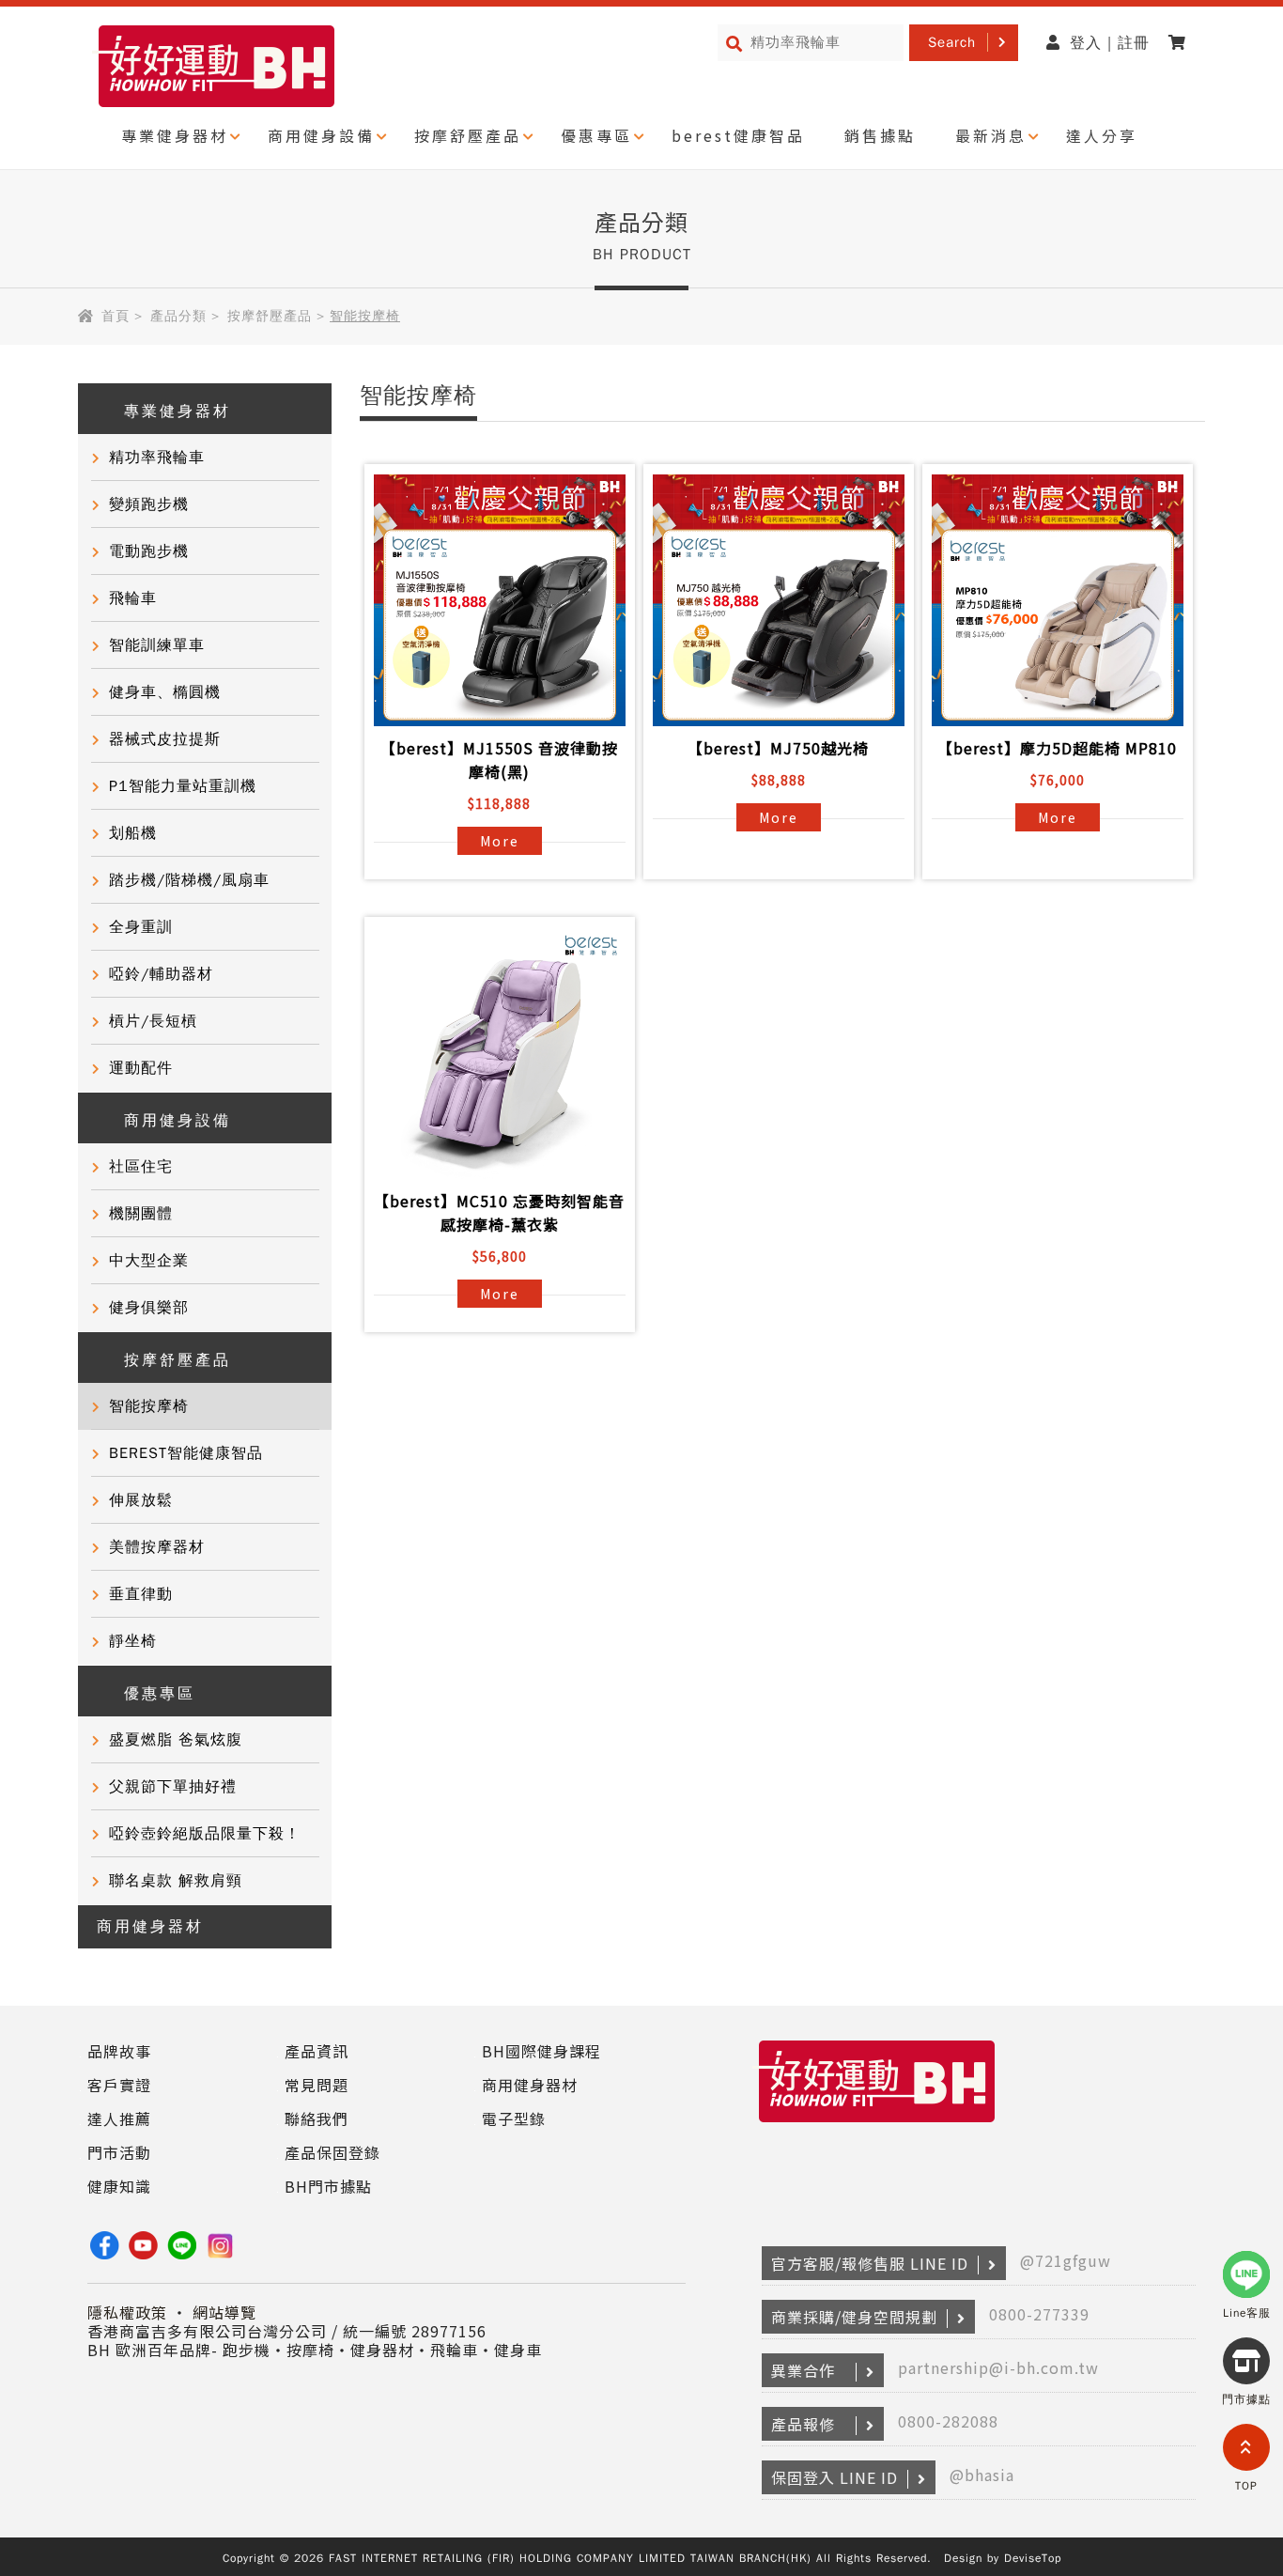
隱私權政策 (127, 2312)
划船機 (133, 833)
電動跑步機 (149, 551)
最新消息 (991, 135)
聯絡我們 (317, 2118)
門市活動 (119, 2152)
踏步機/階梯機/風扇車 (189, 880)
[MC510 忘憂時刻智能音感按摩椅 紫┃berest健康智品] (500, 1053)
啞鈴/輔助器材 (161, 974)
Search (952, 42)
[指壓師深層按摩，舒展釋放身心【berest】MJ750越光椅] (779, 600)
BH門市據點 (328, 2186)
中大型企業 (149, 1261)
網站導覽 (224, 2312)
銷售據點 (880, 135)
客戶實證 (119, 2085)
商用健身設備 (321, 135)
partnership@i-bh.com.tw (998, 2367)
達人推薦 (119, 2118)
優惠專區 (596, 135)
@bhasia (982, 2475)
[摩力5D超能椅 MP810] (1058, 600)
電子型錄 (514, 2118)
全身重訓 (141, 927)
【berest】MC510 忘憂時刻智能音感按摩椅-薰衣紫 (499, 1212)
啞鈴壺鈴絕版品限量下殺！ (205, 1834)
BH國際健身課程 (541, 2051)
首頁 (116, 316)
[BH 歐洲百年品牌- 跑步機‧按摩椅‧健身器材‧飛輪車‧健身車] (877, 2123)
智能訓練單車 (157, 645)
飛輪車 (133, 598)
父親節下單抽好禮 (173, 1787)
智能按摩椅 (149, 1406)
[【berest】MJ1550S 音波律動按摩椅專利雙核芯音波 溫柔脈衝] (500, 600)
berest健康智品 (738, 135)
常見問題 (317, 2085)
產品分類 (178, 316)
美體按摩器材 (157, 1547)
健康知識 (119, 2186)
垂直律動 (141, 1594)
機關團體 (141, 1214)
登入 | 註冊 (1110, 43)
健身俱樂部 (149, 1308)
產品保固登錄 (332, 2152)
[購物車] (1182, 43)
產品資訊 (317, 2051)
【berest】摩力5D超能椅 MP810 (1057, 748)
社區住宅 (141, 1167)
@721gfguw (1066, 2260)
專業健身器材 (175, 135)
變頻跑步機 (149, 504)
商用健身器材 (150, 1927)
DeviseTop (1033, 2558)
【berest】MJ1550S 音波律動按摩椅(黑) (499, 760)
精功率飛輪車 (157, 458)
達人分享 (1102, 135)
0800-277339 (1039, 2314)
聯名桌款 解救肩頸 (176, 1881)
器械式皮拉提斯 (165, 739)
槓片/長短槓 (153, 1021)
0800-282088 (948, 2421)
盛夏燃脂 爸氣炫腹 (176, 1740)
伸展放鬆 (141, 1500)
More (500, 841)
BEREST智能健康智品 (186, 1453)
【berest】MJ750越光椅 (778, 748)
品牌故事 (119, 2051)
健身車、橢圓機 (165, 692)
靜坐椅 (133, 1641)
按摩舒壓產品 (468, 135)
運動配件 (141, 1068)
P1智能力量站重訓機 (183, 786)
